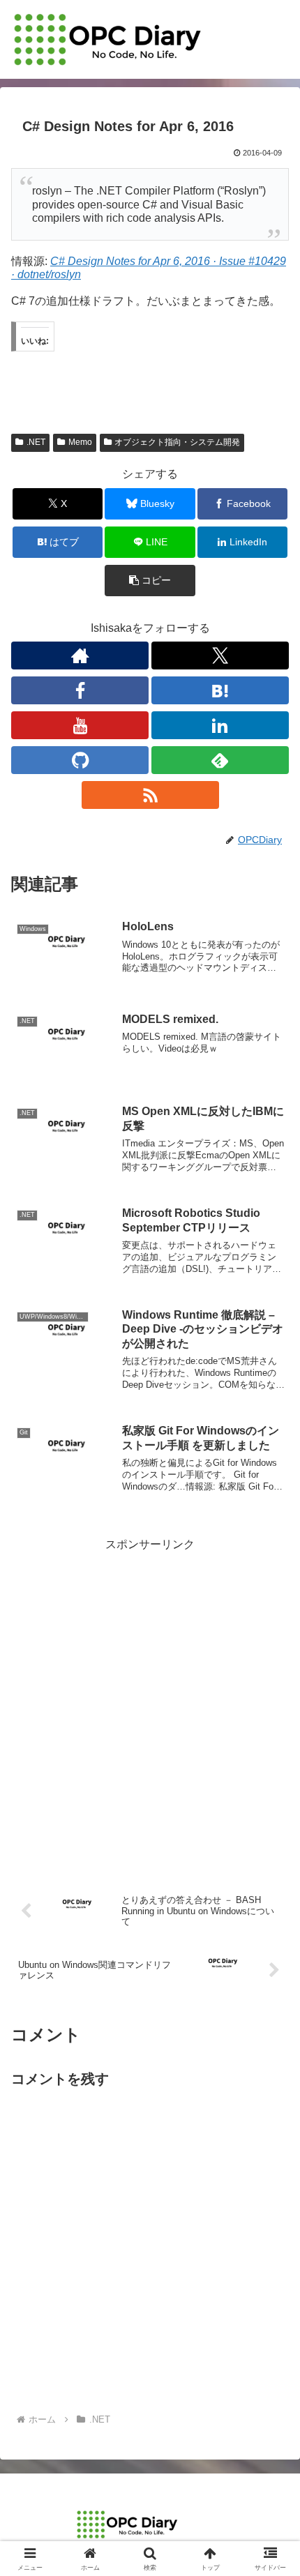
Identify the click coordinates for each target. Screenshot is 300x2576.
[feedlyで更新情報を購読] (220, 760)
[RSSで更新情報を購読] (150, 795)
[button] (150, 581)
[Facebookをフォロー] (80, 690)
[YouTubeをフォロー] (80, 725)
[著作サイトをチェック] (80, 656)
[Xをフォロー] (220, 656)
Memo (80, 442)
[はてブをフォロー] (220, 690)
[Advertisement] (150, 1705)
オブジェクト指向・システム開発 (177, 442)
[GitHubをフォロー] (80, 760)
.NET (36, 442)
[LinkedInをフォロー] (220, 725)
